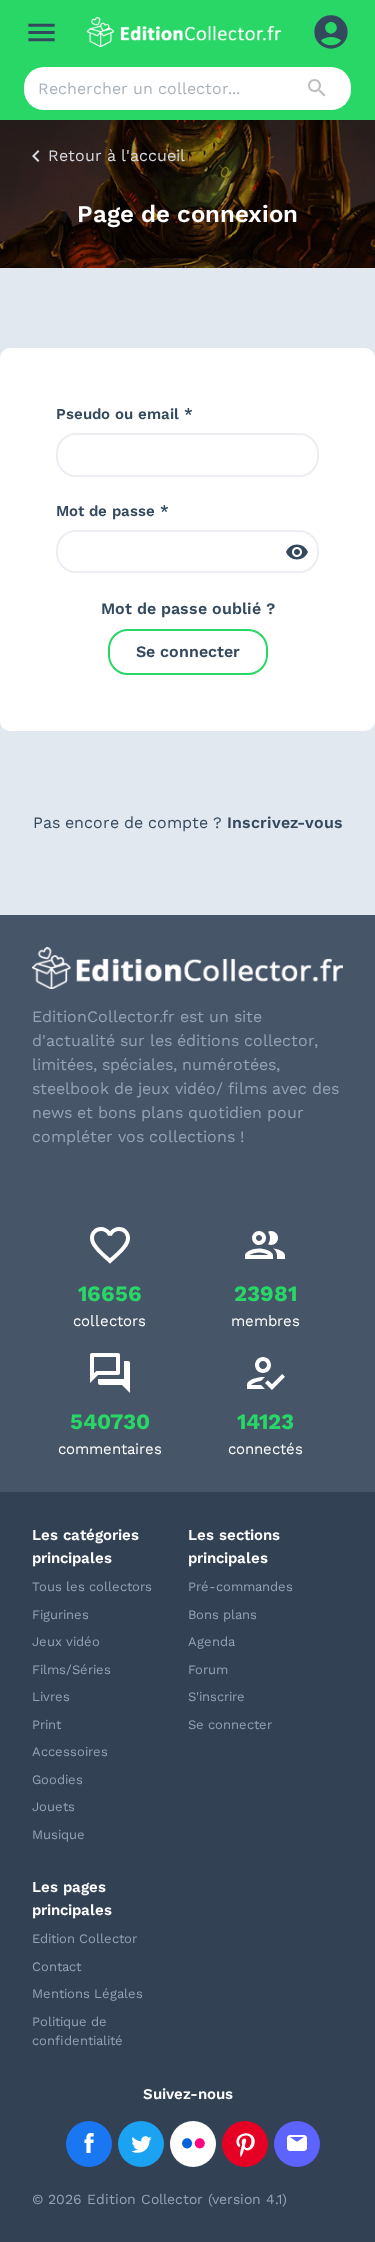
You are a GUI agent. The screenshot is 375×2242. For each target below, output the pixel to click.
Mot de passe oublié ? (188, 608)
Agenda (211, 1641)
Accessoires (70, 1751)
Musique (58, 1834)
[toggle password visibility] (297, 552)
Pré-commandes (240, 1586)
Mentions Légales (87, 1993)
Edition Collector (84, 1938)
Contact (56, 1966)
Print (46, 1724)
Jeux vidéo (66, 1641)
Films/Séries (71, 1669)
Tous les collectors (92, 1586)
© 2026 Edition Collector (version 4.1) (159, 2199)
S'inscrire (216, 1696)
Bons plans (222, 1614)
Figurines (60, 1614)
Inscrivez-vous (285, 822)
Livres (51, 1696)
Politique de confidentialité (77, 2031)
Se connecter (188, 651)
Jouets (53, 1806)
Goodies (57, 1779)
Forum (208, 1669)
